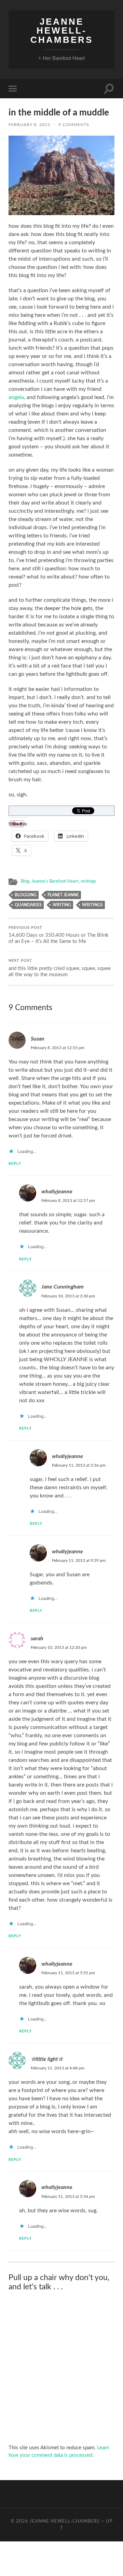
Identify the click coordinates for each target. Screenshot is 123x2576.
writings (88, 881)
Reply (15, 1164)
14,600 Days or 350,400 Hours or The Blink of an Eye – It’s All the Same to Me (59, 935)
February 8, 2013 (29, 125)
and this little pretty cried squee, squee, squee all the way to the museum (60, 968)
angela (16, 397)
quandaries (28, 905)
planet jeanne (63, 895)
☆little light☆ (47, 2059)
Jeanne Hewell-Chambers (62, 31)
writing (62, 905)
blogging (26, 895)
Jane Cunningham (63, 1287)
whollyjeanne (57, 1192)
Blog (25, 881)
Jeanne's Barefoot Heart (55, 881)
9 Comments (74, 125)
